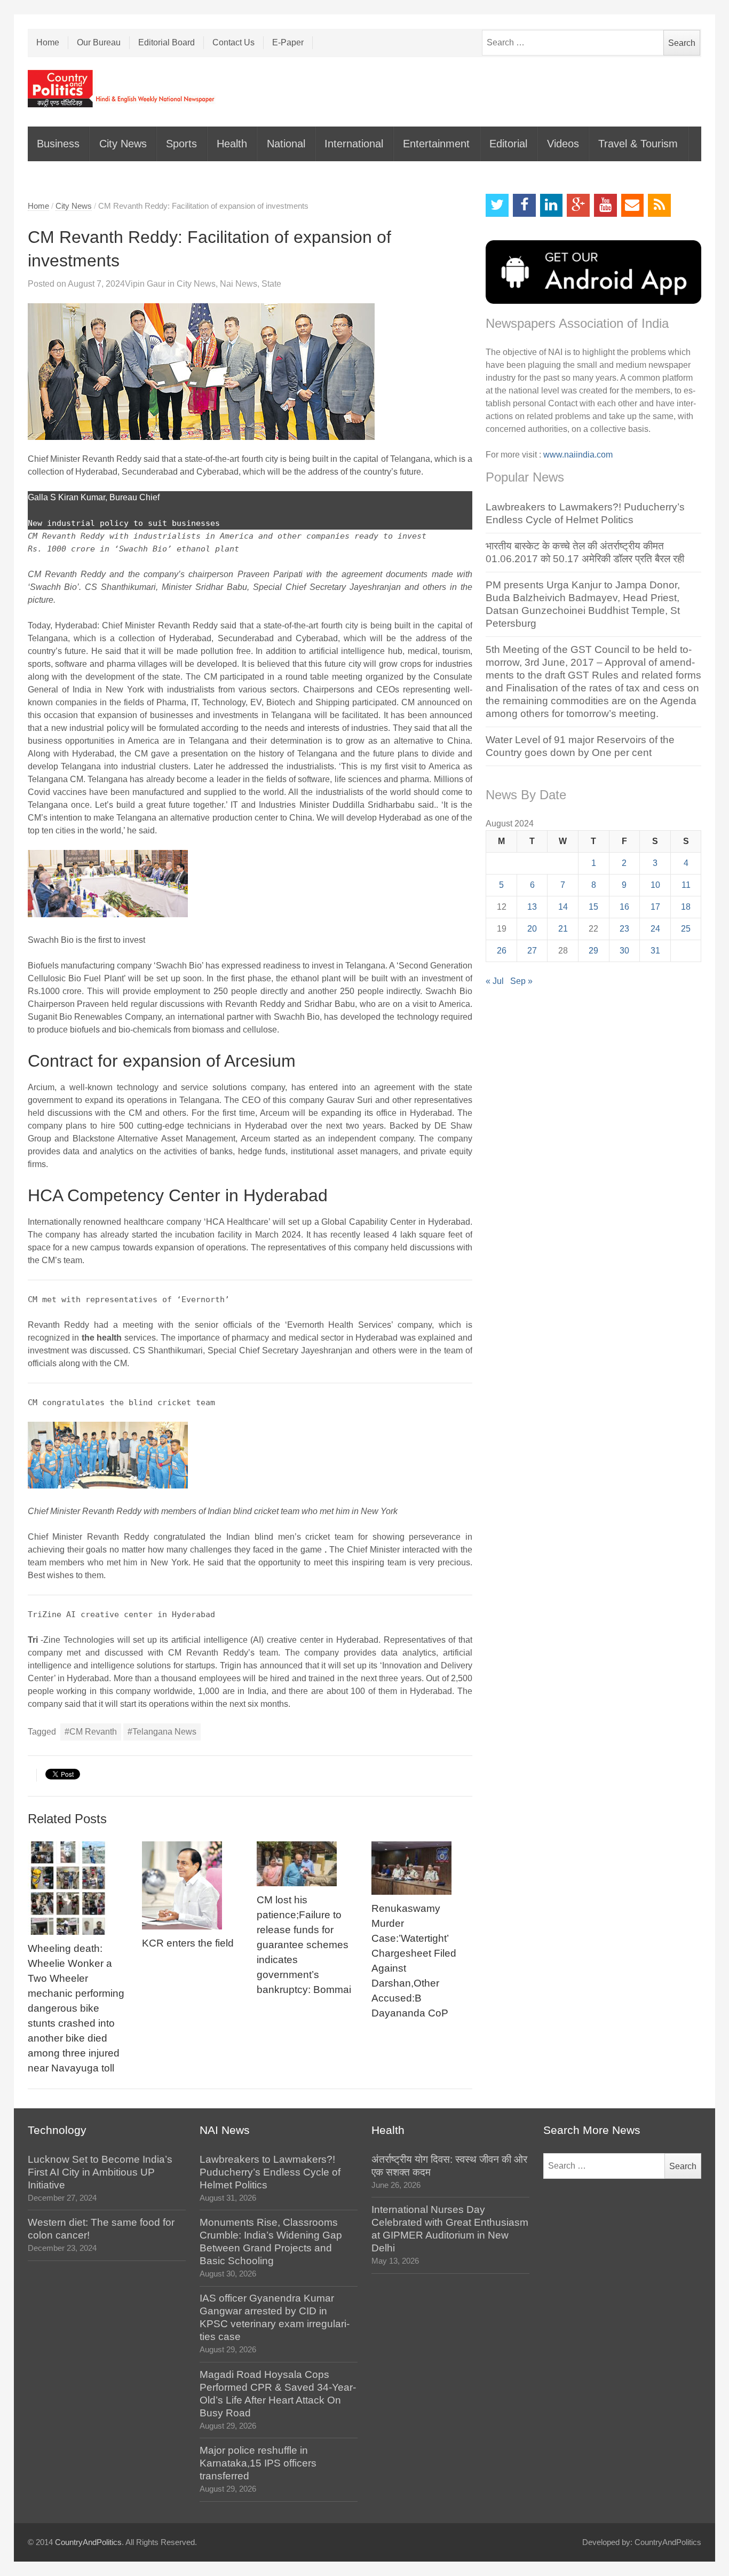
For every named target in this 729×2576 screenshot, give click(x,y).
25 (686, 929)
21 (563, 929)
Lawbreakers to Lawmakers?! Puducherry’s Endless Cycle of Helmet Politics (270, 2172)
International (354, 144)
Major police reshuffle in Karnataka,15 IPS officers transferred (258, 2463)
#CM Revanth (91, 1732)
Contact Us (233, 42)
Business (58, 144)
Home (48, 42)
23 (624, 929)
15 (593, 907)
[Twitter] (497, 205)
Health (232, 144)
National (286, 144)
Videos (563, 144)
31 (655, 951)
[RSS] (659, 205)
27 (532, 951)
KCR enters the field (188, 1943)
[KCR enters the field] (192, 1885)
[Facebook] (524, 205)
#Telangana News (162, 1732)
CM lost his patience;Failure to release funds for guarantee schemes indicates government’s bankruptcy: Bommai (304, 1945)
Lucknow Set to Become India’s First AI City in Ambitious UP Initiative (100, 2172)
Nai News (239, 284)
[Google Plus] (578, 205)
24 (655, 929)
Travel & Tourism (638, 144)
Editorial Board (167, 42)
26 (502, 951)
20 (532, 929)
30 (624, 951)
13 (532, 907)
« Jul (495, 981)
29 (593, 951)
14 (563, 907)
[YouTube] (605, 205)
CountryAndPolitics (88, 2542)
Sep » (521, 981)
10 (655, 885)
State (271, 284)
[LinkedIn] (552, 205)
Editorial (508, 144)
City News (123, 144)
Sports (181, 144)
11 (686, 885)
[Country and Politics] (122, 89)
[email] (633, 205)
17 (655, 907)
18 (686, 907)
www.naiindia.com (578, 455)
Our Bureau (99, 42)
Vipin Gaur (145, 284)
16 (624, 907)
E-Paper (288, 42)
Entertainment (436, 144)
